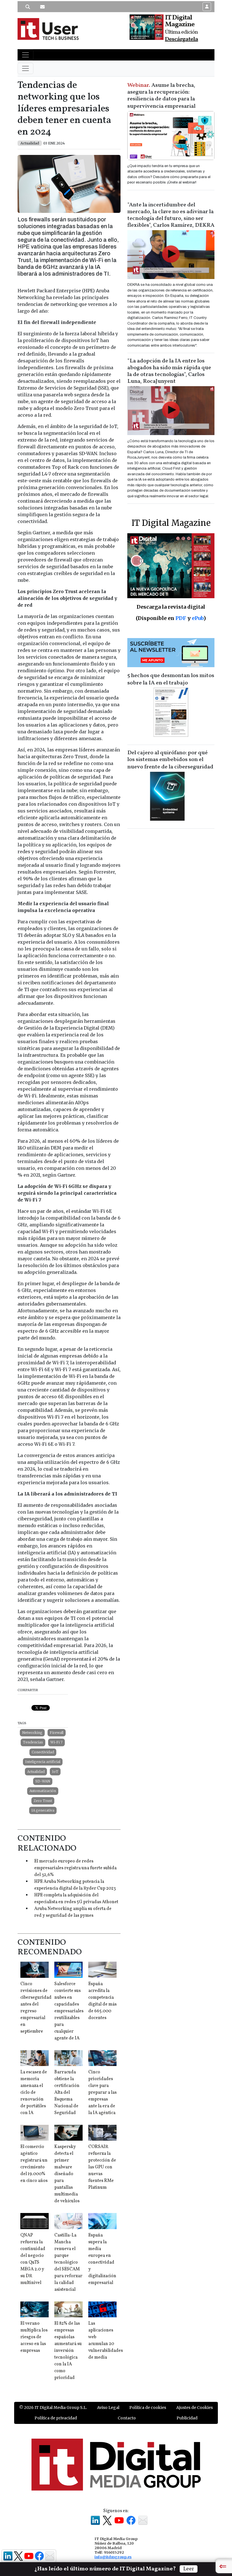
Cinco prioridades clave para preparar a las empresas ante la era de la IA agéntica (102, 2093)
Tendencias (33, 1742)
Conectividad (43, 1752)
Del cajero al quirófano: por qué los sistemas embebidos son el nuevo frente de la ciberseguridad (170, 760)
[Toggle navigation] (25, 55)
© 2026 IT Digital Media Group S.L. (53, 2408)
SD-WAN (43, 1781)
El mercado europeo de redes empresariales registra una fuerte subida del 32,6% (75, 1868)
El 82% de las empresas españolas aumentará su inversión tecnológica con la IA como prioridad (68, 2351)
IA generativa (43, 1810)
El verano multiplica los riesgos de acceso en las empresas (34, 2337)
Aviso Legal (108, 2408)
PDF (181, 618)
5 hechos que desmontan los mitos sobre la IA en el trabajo (171, 679)
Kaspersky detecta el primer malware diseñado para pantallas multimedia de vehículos (67, 2174)
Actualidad (36, 1772)
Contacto (127, 2418)
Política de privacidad (56, 2418)
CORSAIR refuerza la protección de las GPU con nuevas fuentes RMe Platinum (102, 2167)
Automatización (43, 1791)
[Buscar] (28, 7)
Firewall (57, 1733)
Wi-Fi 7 (56, 1742)
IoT (55, 1772)
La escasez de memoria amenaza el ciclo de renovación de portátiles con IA (34, 2093)
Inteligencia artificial (43, 1762)
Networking (32, 1733)
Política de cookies (148, 2408)
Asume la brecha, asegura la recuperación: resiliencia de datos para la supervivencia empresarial (161, 96)
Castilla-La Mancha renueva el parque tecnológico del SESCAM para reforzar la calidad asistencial (68, 2262)
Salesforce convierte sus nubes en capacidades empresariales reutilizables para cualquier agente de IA (69, 2011)
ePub (198, 618)
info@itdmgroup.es (113, 2557)
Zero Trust (43, 1801)
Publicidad (187, 2418)
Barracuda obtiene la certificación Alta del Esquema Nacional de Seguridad (67, 2093)
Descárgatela (181, 39)
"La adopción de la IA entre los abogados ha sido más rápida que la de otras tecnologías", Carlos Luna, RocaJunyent (169, 371)
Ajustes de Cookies (195, 2408)
